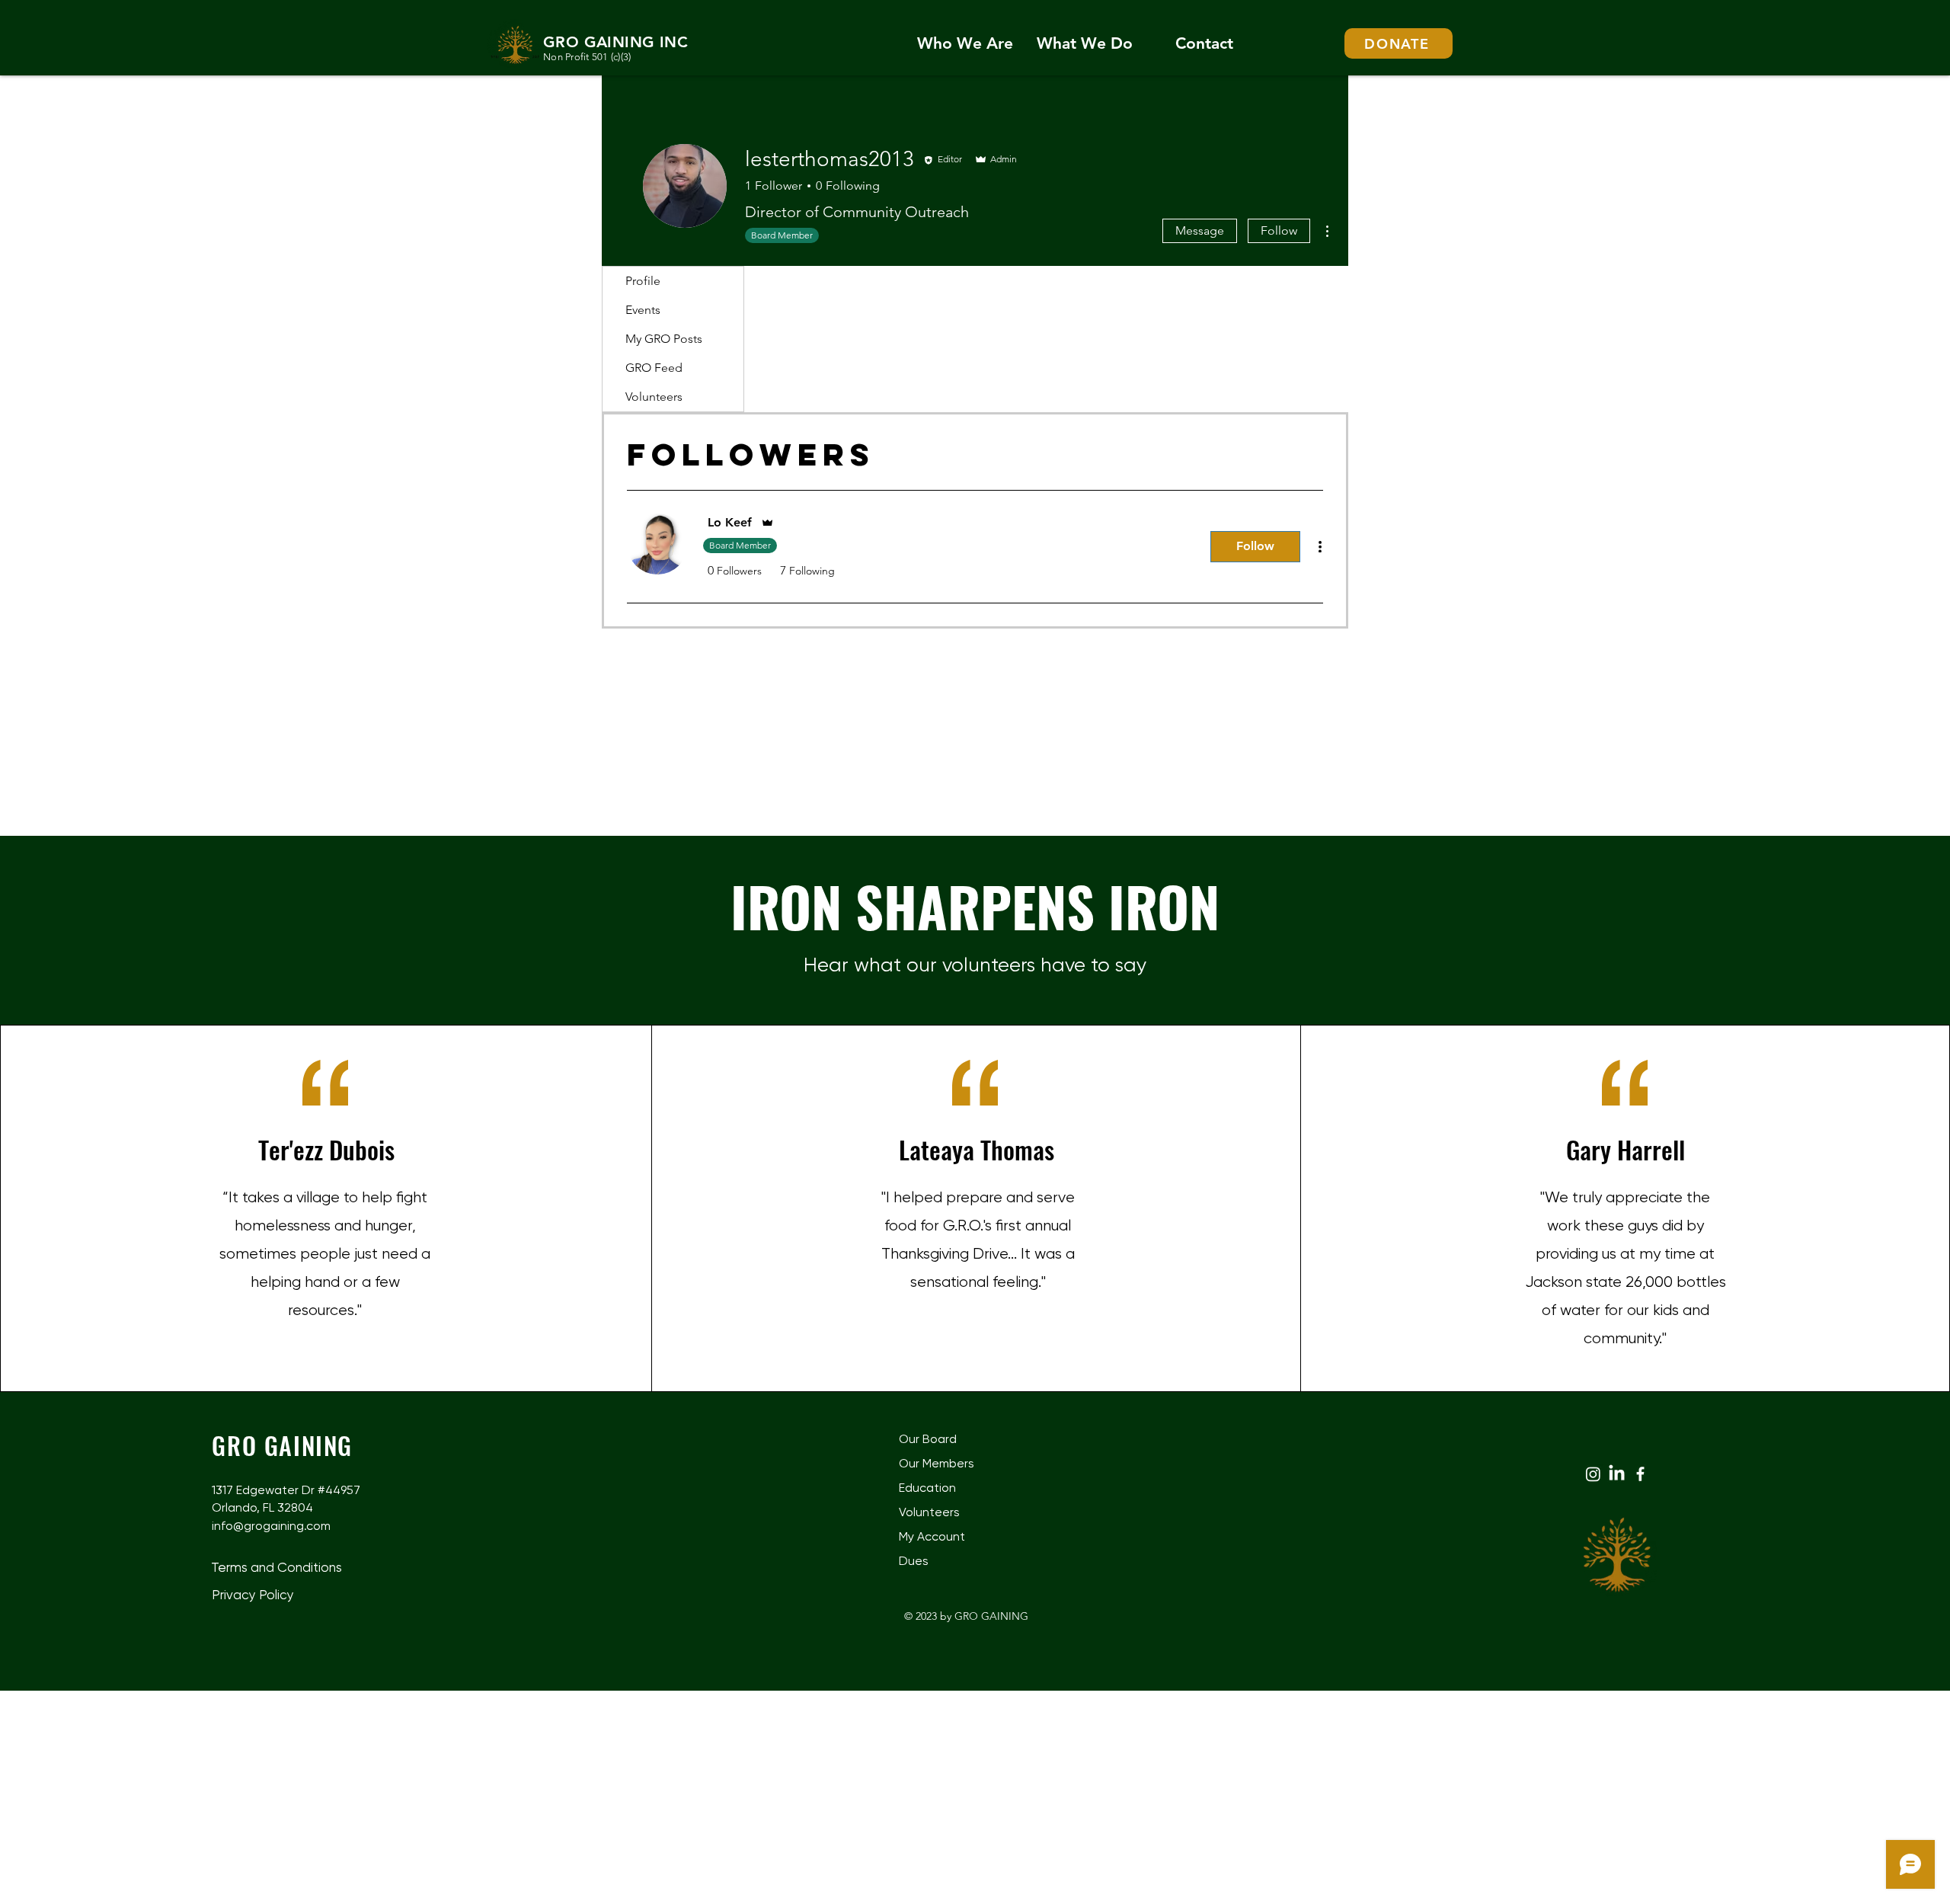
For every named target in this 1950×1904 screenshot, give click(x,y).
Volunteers (654, 397)
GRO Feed (654, 368)
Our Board (928, 1439)
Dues (914, 1561)
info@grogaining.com (271, 1526)
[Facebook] (1640, 1474)
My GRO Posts (664, 339)
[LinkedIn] (1617, 1474)
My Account (932, 1536)
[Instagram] (1593, 1474)
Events (643, 310)
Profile (643, 281)
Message (1200, 230)
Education (927, 1488)
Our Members (937, 1463)
